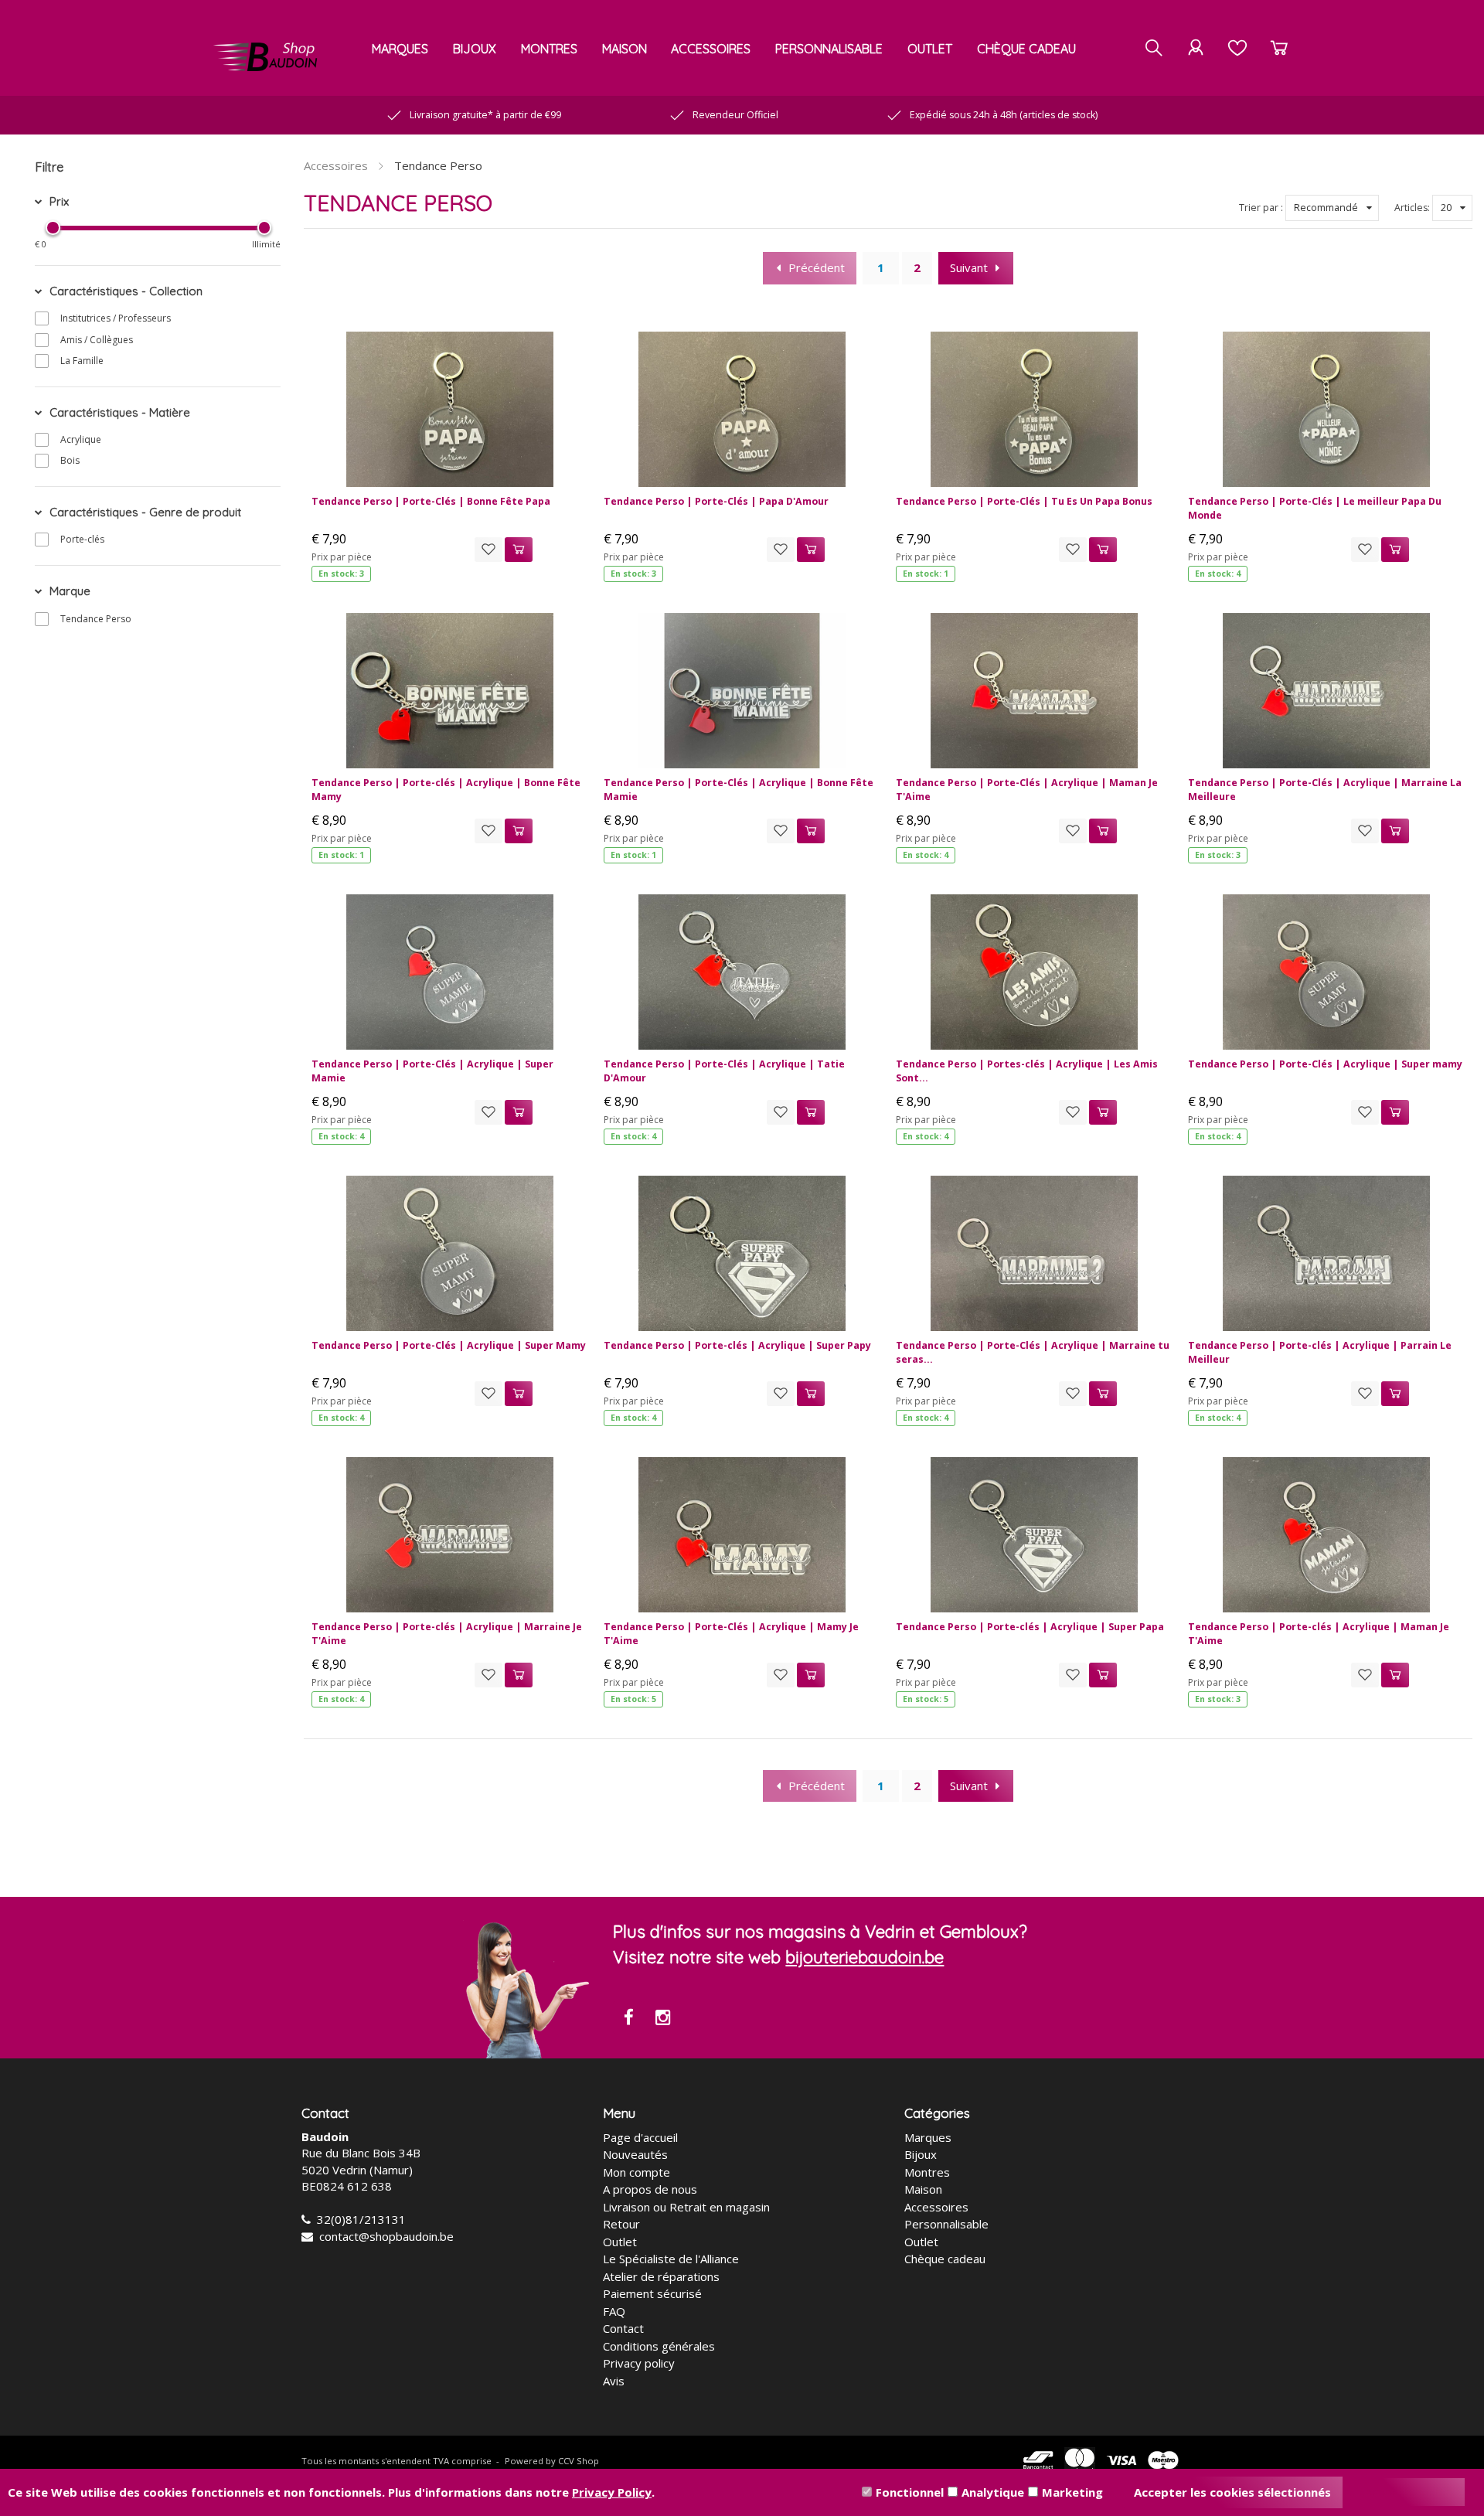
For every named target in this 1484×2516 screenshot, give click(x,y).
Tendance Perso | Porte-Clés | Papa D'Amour (716, 501)
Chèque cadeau (1026, 49)
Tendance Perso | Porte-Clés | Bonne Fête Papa (431, 501)
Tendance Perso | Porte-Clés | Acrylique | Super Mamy (449, 1345)
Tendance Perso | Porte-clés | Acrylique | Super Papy (737, 1345)
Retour (621, 2224)
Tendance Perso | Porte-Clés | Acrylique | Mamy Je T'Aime (731, 1634)
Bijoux (475, 49)
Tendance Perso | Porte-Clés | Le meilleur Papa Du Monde (1315, 508)
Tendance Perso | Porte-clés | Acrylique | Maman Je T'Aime (1319, 1634)
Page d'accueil (640, 2137)
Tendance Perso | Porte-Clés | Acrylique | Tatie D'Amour (724, 1071)
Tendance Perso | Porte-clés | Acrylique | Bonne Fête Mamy (446, 790)
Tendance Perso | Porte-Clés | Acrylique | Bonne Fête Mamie (739, 790)
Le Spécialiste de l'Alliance (671, 2259)
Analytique (993, 2492)
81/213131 (376, 2219)
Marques (400, 49)
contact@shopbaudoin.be (386, 2236)
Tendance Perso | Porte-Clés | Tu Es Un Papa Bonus (1024, 501)
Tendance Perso (96, 619)
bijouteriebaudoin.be (865, 1957)
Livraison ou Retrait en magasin (686, 2207)
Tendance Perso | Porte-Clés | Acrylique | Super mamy (1325, 1064)
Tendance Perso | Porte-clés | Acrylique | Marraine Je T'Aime (447, 1634)
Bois (70, 460)
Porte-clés (82, 539)
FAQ (614, 2311)
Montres (549, 49)
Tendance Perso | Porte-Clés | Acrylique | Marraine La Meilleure (1325, 790)
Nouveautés (635, 2154)
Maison (625, 49)
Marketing (1072, 2492)
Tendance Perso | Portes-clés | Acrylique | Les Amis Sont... (1027, 1071)
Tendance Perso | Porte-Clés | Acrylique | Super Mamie (432, 1071)
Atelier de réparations (661, 2276)
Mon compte (636, 2172)
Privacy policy (639, 2363)
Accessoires (711, 49)
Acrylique (81, 439)
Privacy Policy (612, 2492)
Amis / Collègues (97, 340)
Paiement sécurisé (652, 2293)
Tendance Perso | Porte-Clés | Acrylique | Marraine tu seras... (1033, 1352)
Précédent (817, 267)
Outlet (930, 49)
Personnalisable (829, 49)
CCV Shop (579, 2461)
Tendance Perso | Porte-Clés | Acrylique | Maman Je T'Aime (1027, 790)
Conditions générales (659, 2346)
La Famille (82, 361)
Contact (623, 2328)
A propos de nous (650, 2189)
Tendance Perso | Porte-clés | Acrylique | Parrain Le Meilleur (1320, 1352)
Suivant (969, 267)
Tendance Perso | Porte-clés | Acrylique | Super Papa (1030, 1627)
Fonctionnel (910, 2492)
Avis (614, 2381)
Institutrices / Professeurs (116, 318)
